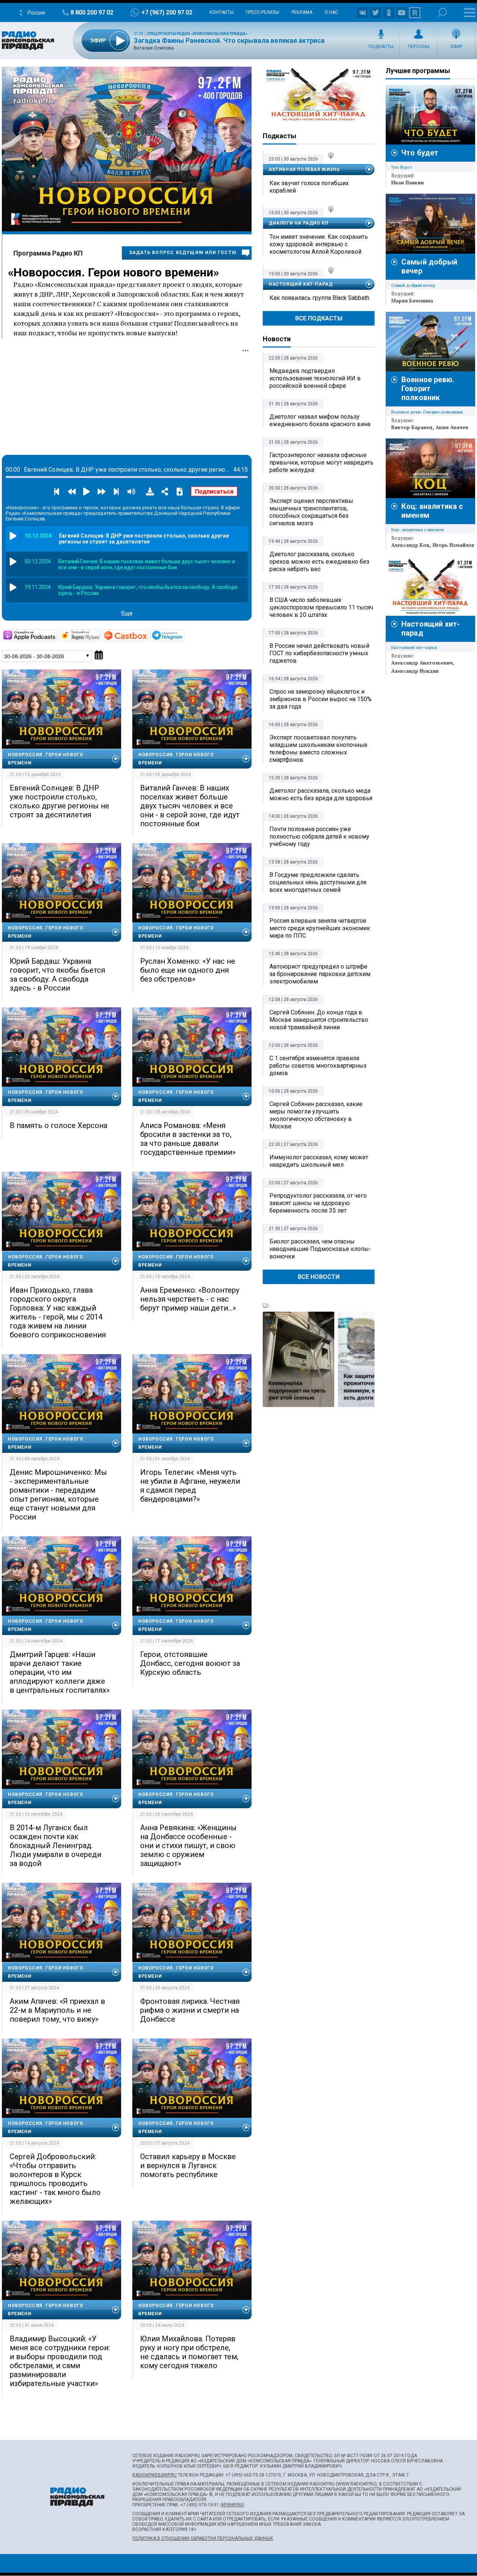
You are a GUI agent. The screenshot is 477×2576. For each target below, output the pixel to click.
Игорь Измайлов (454, 545)
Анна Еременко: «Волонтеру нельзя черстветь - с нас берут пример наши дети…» (190, 1299)
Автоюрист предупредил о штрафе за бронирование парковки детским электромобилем (320, 974)
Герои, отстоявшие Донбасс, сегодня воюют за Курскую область (190, 1663)
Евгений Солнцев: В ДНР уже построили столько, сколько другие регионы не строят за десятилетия (59, 801)
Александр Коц (410, 545)
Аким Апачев (452, 427)
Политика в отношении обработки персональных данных (203, 2538)
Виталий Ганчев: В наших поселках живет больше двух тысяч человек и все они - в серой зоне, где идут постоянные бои (190, 806)
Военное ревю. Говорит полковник (428, 389)
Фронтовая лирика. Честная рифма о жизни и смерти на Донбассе (190, 2010)
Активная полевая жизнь (304, 169)
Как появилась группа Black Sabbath (319, 298)
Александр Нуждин (415, 671)
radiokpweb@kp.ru (154, 2475)
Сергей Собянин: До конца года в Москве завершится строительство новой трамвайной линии (319, 1020)
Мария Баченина (412, 301)
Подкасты (381, 47)
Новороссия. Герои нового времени (113, 272)
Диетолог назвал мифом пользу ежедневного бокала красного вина (320, 420)
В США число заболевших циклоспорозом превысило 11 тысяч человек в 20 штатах (321, 607)
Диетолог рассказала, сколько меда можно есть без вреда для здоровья (321, 794)
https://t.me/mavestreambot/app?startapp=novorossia (184, 635)
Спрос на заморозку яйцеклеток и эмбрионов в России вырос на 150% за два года (320, 699)
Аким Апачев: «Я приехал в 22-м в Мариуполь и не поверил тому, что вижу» (57, 2010)
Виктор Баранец (412, 427)
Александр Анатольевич (422, 663)
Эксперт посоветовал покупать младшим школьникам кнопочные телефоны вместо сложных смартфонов (318, 749)
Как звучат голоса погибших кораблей (309, 187)
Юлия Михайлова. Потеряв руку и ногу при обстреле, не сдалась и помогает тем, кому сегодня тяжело (189, 2352)
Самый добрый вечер (413, 285)
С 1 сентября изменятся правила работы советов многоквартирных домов (318, 1066)
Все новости (319, 1277)
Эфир (456, 47)
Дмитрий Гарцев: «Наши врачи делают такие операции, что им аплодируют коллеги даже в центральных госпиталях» (60, 1672)
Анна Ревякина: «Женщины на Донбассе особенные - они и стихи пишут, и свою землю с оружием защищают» (188, 1845)
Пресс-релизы (263, 12)
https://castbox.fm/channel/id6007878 (148, 635)
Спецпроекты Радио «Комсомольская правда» (197, 34)
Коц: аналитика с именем (418, 530)
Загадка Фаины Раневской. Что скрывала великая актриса (229, 40)
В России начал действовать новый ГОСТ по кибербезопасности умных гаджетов (319, 653)
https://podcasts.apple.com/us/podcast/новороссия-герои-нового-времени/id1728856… (56, 635)
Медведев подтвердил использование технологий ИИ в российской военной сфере (315, 378)
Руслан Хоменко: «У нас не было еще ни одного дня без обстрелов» (188, 970)
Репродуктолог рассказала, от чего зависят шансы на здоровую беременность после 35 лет (318, 1203)
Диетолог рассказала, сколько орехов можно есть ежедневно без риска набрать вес (319, 562)
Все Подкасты (319, 318)
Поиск (442, 12)
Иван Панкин (407, 183)
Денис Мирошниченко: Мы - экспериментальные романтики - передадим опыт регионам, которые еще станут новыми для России (58, 1495)
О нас (331, 12)
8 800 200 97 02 (92, 12)
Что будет (420, 153)
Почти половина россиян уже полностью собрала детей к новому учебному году (319, 837)
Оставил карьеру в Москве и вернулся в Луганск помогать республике (188, 2165)
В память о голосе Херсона (59, 1125)
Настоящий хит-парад (319, 95)
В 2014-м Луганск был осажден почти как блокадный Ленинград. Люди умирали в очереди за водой (56, 1845)
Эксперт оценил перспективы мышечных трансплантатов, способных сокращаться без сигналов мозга (311, 512)
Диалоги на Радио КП (298, 223)
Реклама (302, 12)
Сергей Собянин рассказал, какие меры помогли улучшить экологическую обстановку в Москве (316, 1115)
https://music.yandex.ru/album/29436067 (100, 635)
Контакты (222, 12)
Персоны (419, 47)
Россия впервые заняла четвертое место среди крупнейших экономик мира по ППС (320, 928)
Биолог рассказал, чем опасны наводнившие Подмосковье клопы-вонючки (320, 1249)
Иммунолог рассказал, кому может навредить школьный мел (319, 1161)
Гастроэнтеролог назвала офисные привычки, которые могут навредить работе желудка (321, 462)
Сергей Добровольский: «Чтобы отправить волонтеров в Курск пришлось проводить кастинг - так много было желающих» (55, 2179)
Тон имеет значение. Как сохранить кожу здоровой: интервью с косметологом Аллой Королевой (319, 244)
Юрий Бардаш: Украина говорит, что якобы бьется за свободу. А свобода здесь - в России (57, 975)
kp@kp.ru (232, 2505)
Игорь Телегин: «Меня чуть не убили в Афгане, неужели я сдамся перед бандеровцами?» (190, 1486)
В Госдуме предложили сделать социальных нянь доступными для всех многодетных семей (318, 882)
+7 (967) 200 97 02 (167, 12)
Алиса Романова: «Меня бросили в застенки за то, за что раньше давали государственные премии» (188, 1139)
